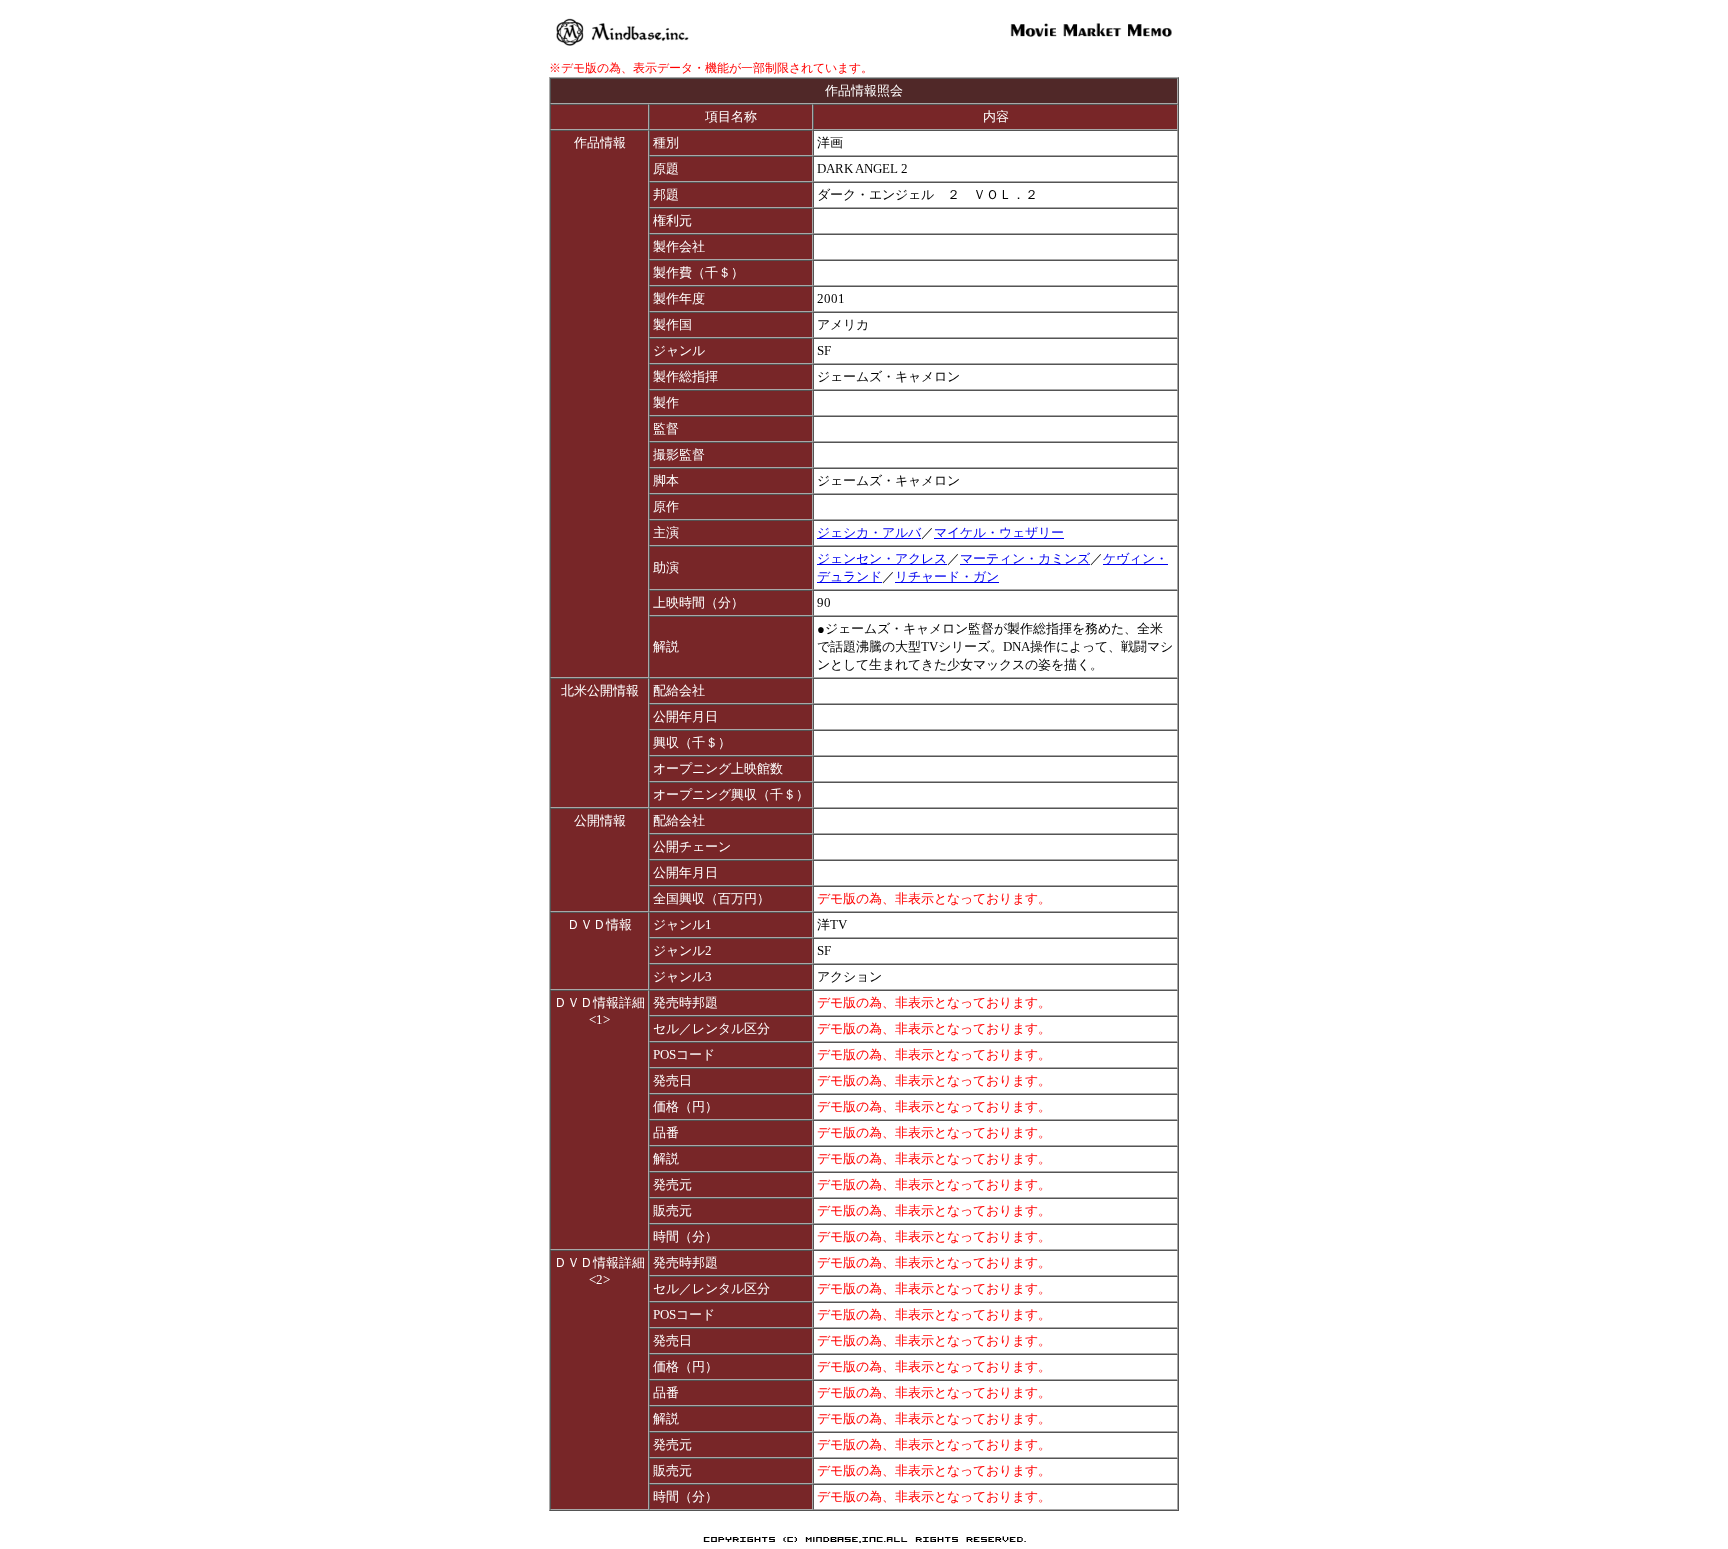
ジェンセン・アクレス (882, 558)
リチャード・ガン (947, 576)
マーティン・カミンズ (1025, 558)
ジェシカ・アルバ (869, 532)
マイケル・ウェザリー (999, 532)
